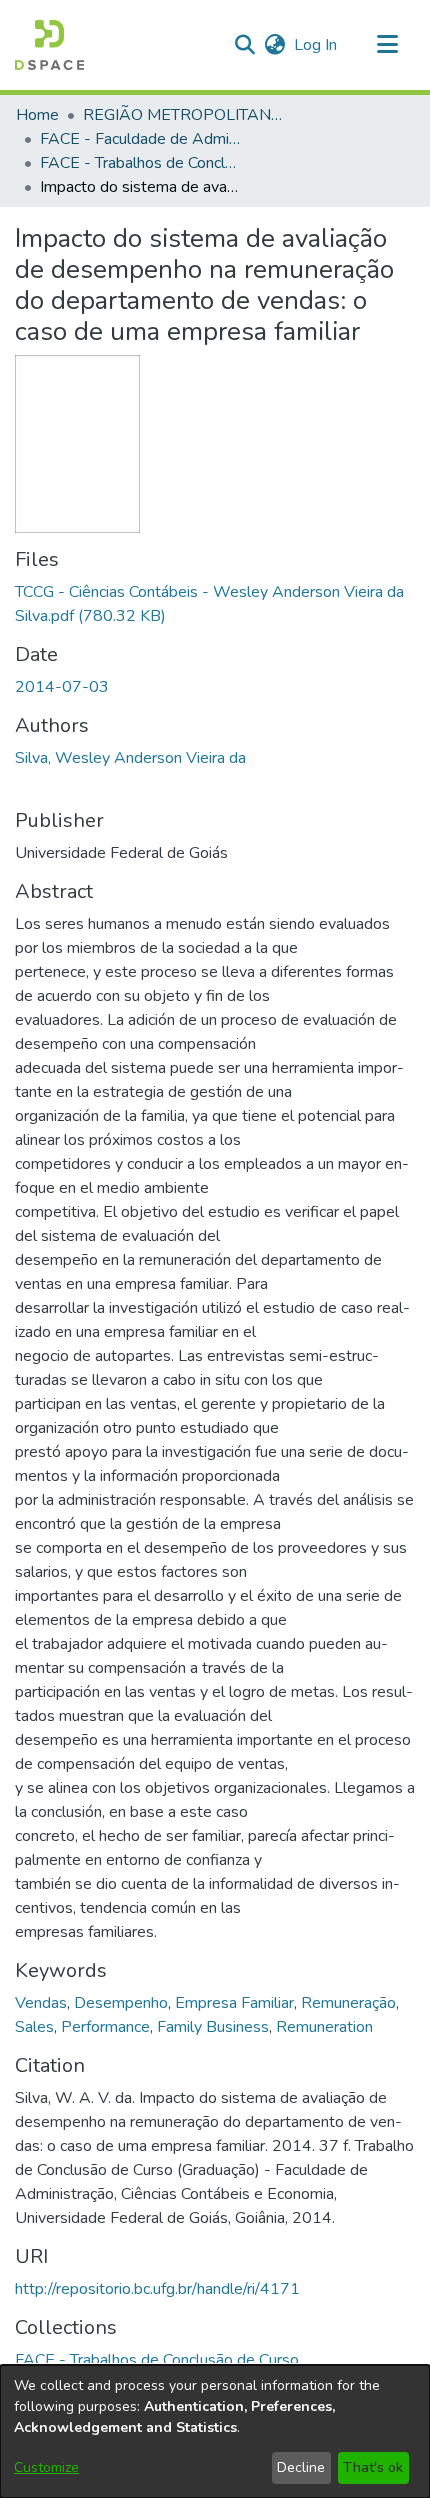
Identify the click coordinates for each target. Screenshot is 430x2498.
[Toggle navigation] (387, 45)
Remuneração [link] (348, 2003)
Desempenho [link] (121, 2003)
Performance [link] (105, 2027)
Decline (301, 2467)
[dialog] (215, 2431)
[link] (157, 2360)
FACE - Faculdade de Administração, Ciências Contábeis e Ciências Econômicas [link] (140, 139)
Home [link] (37, 115)
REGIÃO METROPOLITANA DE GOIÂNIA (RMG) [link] (183, 115)
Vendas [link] (41, 2003)
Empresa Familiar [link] (234, 2003)
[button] (49, 45)
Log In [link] (316, 45)
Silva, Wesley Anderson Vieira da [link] (130, 758)
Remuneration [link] (324, 2027)
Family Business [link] (213, 2027)
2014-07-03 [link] (62, 687)
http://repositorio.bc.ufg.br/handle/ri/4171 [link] (157, 2289)
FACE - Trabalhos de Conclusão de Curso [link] (140, 163)
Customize (46, 2467)
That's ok (373, 2467)
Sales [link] (34, 2027)
